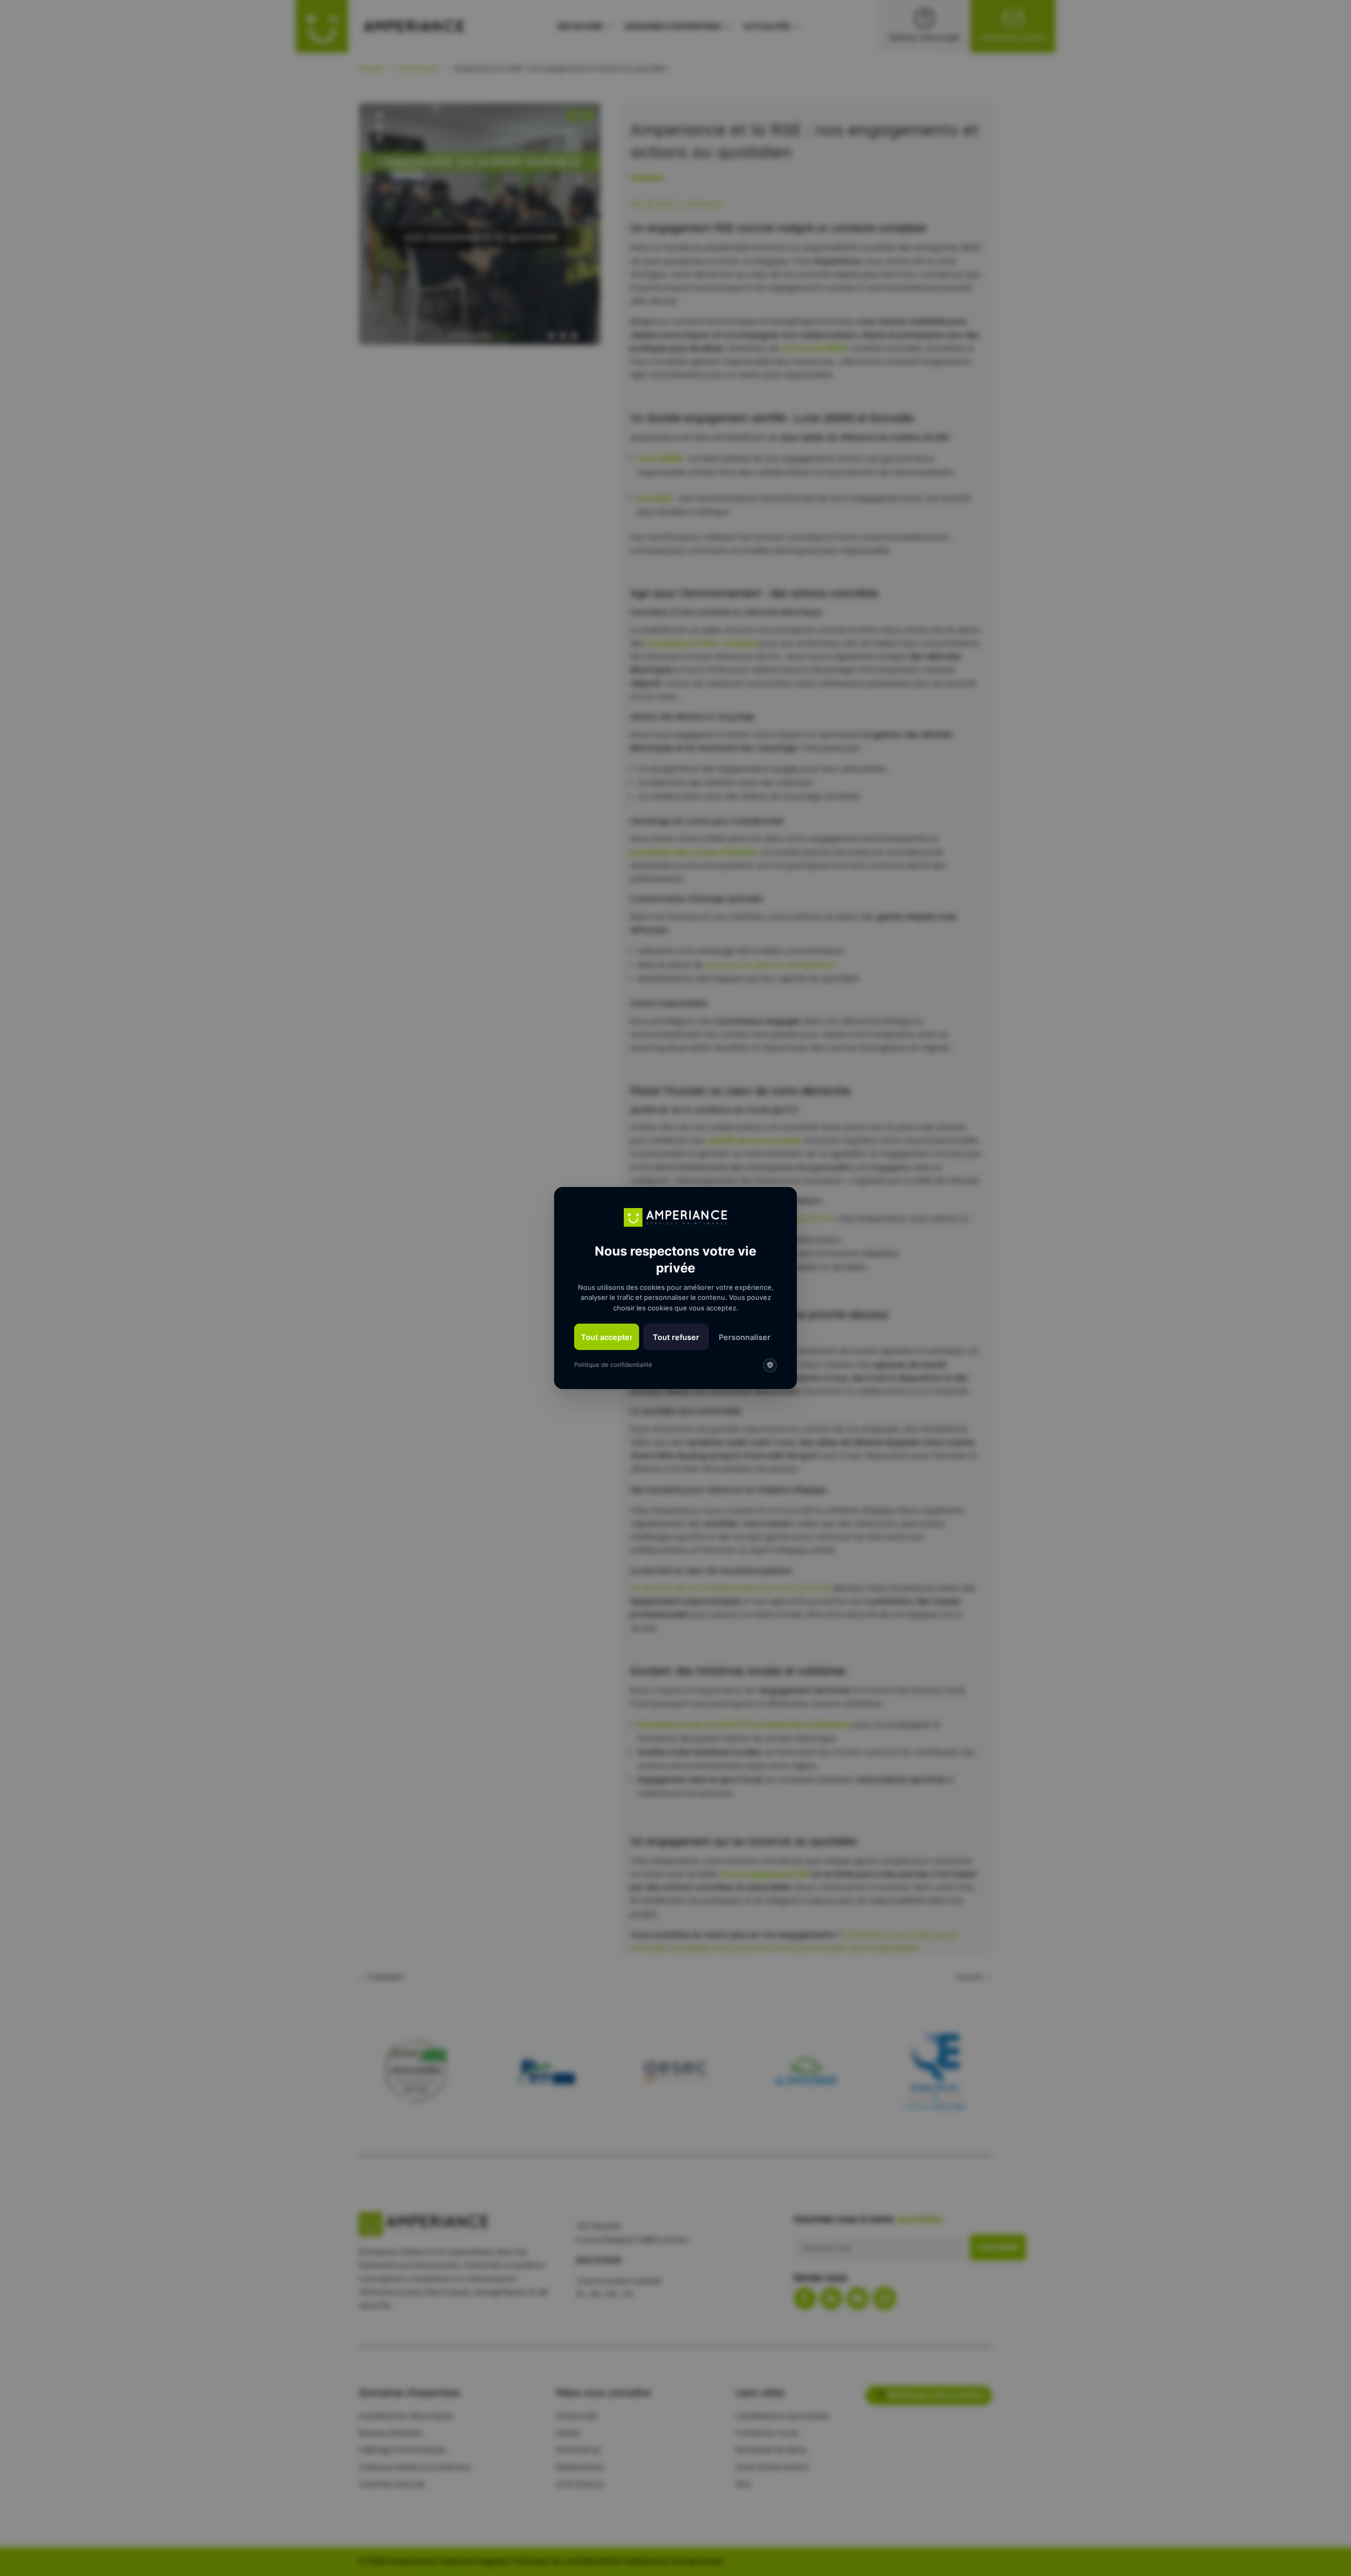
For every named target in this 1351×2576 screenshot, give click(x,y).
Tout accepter (607, 1337)
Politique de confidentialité (613, 1365)
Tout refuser (676, 1337)
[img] (770, 1365)
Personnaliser (745, 1337)
